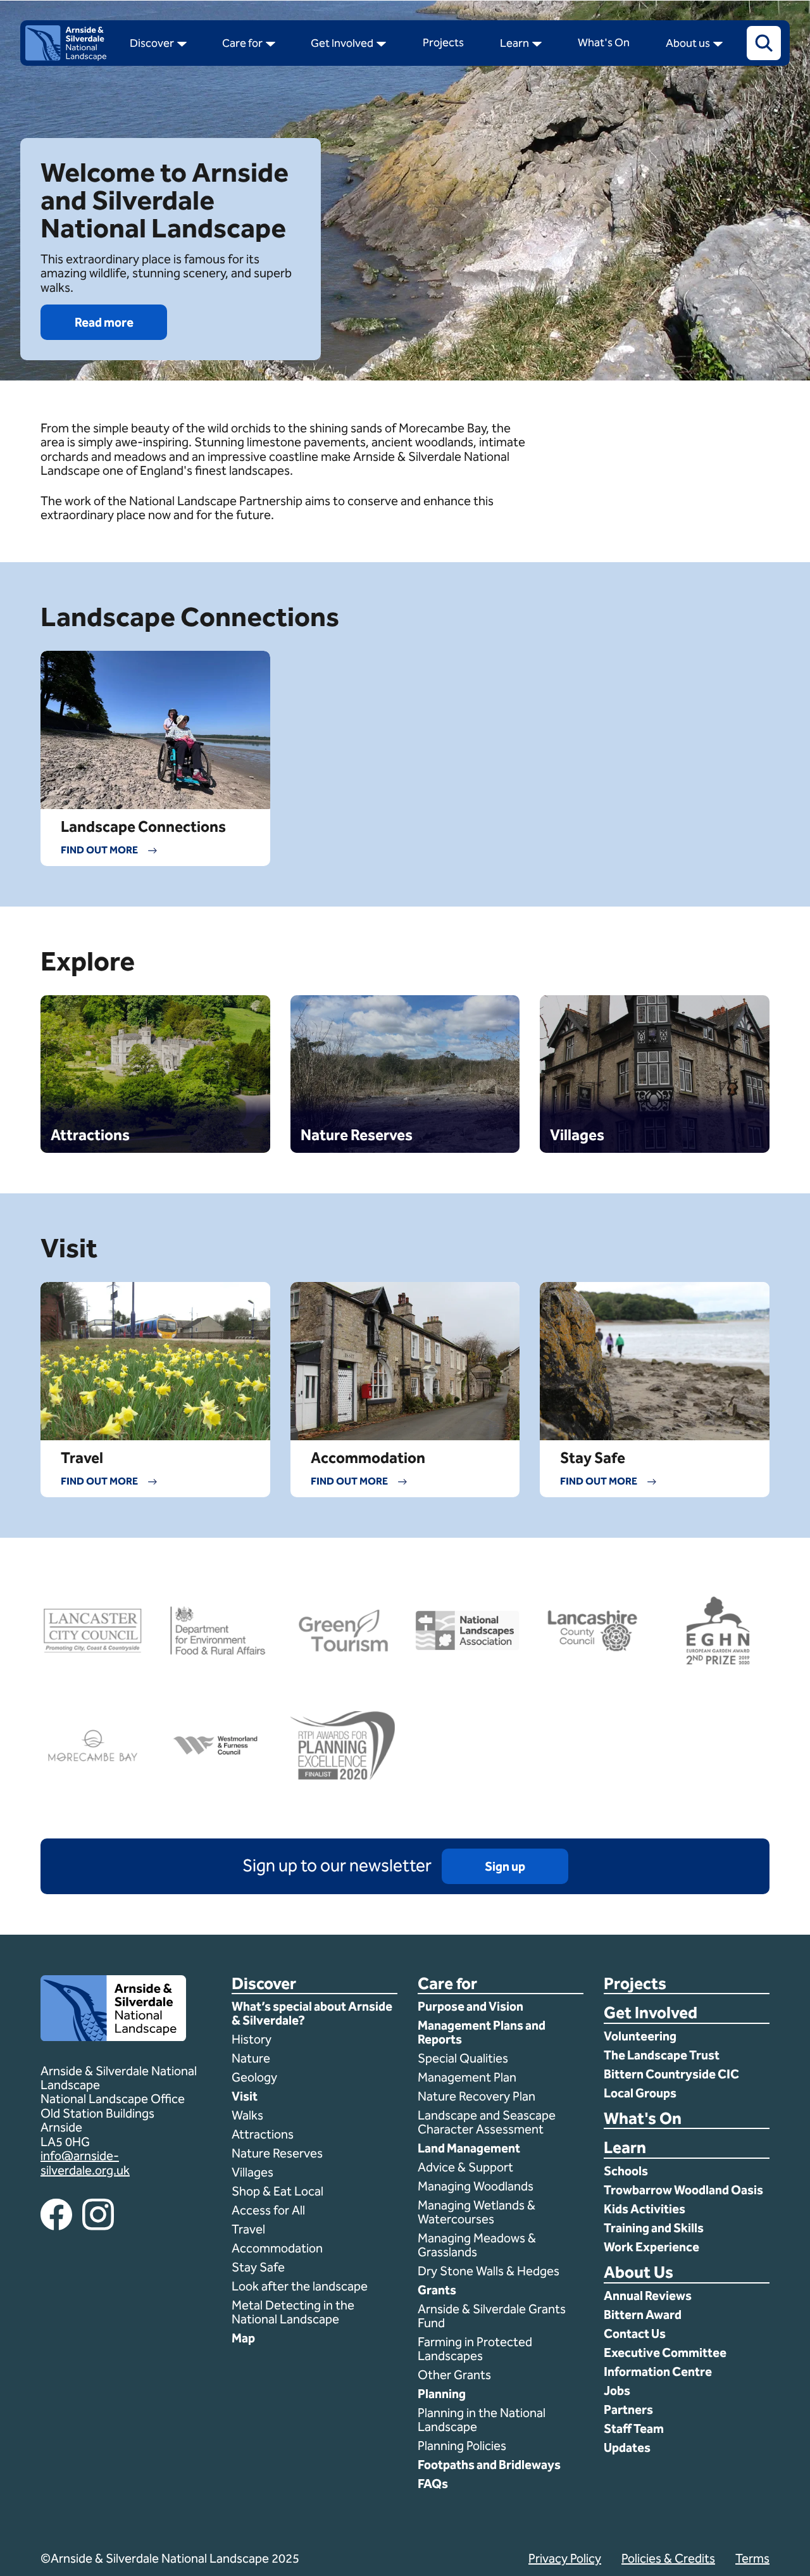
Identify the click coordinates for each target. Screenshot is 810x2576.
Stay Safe (258, 2267)
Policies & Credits (668, 2558)
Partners (628, 2410)
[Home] (66, 57)
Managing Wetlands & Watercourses (477, 2212)
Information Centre (658, 2372)
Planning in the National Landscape (482, 2420)
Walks (247, 2115)
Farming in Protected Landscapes (475, 2349)
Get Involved (651, 2014)
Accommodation (278, 2248)
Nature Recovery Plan (478, 2096)
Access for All (268, 2210)
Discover (264, 1984)
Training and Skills (654, 2228)
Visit (245, 2096)
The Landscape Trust (662, 2055)
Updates (627, 2447)
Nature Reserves (277, 2153)
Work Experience (651, 2247)
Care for (447, 1984)
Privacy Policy (565, 2558)
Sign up (505, 1866)
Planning (442, 2394)
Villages (252, 2172)
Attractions (263, 2134)
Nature (251, 2058)
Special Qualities (464, 2058)
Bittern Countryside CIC (671, 2074)
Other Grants (454, 2375)
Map (243, 2338)
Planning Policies (463, 2446)
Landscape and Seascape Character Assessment (487, 2122)
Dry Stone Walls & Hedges (489, 2271)
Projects (635, 1984)
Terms (752, 2558)
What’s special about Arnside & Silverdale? (312, 2013)
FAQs (433, 2484)
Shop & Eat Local (277, 2191)
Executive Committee (665, 2353)
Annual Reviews (648, 2296)
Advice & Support (465, 2167)
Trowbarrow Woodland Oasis (683, 2190)
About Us (639, 2273)
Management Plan (468, 2077)
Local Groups (640, 2093)
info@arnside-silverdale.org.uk (85, 2163)
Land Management (469, 2148)
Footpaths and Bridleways (489, 2465)
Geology (254, 2077)
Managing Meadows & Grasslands (477, 2245)
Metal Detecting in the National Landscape (293, 2312)
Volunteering (640, 2036)
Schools (626, 2171)
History (252, 2039)
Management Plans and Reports (482, 2032)
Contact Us (635, 2334)
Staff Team (634, 2428)
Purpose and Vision (470, 2006)
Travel (248, 2229)
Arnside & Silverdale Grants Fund (492, 2316)
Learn (625, 2148)
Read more (104, 322)
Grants (437, 2290)
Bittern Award (643, 2315)
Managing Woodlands (476, 2186)
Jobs (617, 2391)
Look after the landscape (300, 2286)
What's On (643, 2119)
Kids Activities (645, 2209)
